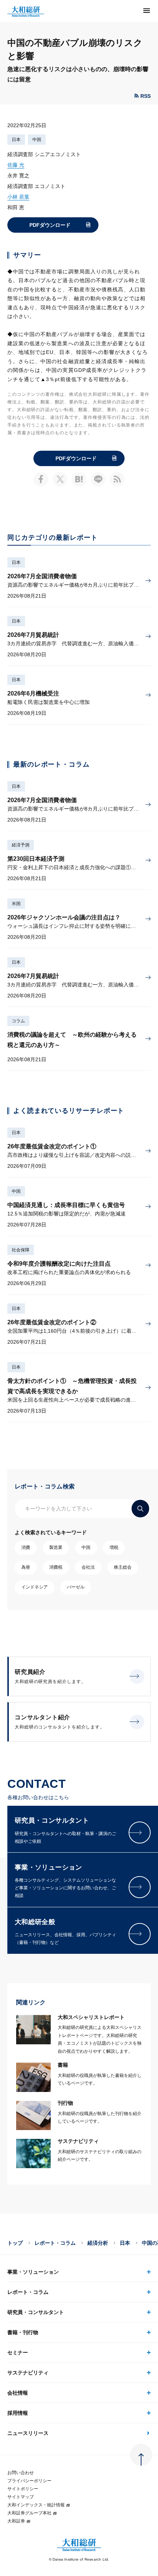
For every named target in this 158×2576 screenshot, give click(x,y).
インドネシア (35, 1587)
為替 (26, 1567)
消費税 (56, 1567)
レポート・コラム (55, 2243)
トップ (15, 2243)
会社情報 (18, 2393)
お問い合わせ (21, 2473)
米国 (16, 904)
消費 (26, 1547)
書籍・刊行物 (23, 2332)
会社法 (88, 1567)
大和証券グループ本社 (29, 2513)
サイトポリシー (23, 2489)
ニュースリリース (28, 2433)
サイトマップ (21, 2497)
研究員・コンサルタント (36, 2312)
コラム (18, 1021)
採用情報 (18, 2413)
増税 (114, 1547)
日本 (16, 140)
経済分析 (98, 2243)
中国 (37, 140)
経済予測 (21, 845)
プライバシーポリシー (29, 2481)
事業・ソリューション (33, 2272)
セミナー (18, 2352)
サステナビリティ (28, 2373)
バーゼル (76, 1587)
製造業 (56, 1547)
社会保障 (21, 1250)
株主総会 (123, 1567)
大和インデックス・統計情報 (36, 2505)
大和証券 (16, 2521)
